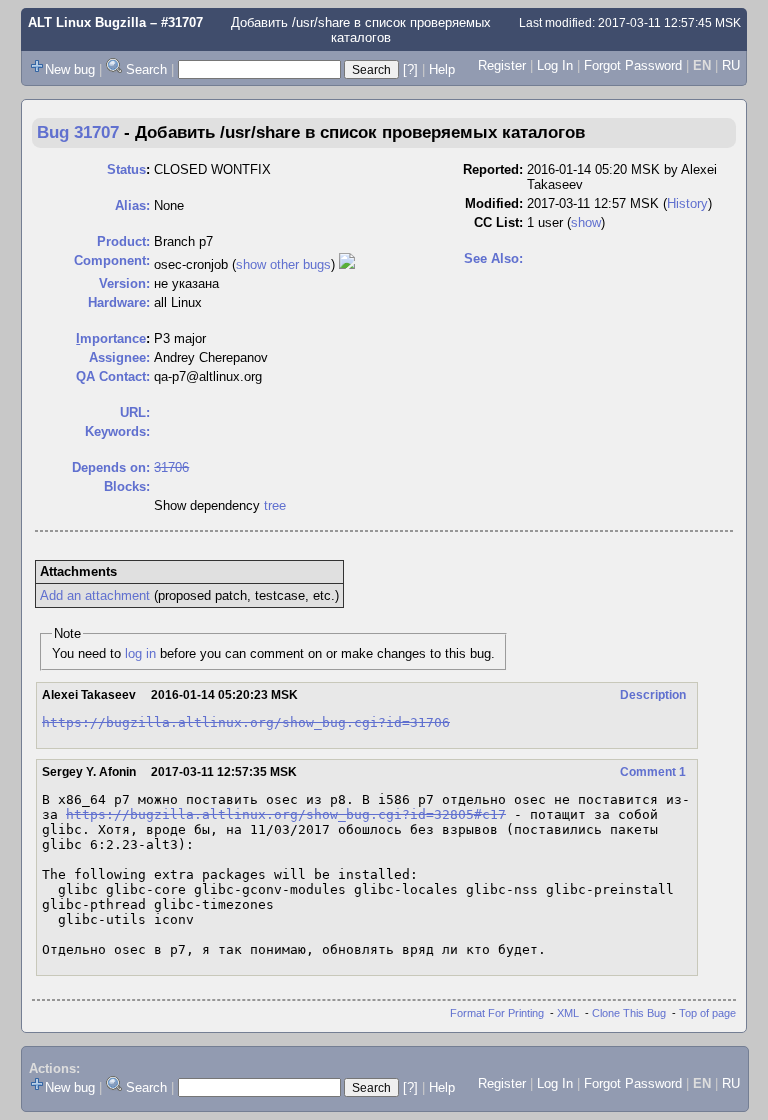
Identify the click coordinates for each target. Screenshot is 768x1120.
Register (502, 65)
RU (731, 65)
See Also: (493, 258)
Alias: (132, 205)
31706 (171, 467)
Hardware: (119, 302)
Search (146, 69)
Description (653, 695)
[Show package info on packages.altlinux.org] (347, 264)
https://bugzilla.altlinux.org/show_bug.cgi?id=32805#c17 (286, 814)
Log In (555, 65)
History (687, 203)
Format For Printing (497, 1013)
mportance (111, 338)
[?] (410, 69)
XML (568, 1013)
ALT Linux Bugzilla (87, 22)
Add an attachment (95, 595)
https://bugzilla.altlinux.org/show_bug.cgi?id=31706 (246, 722)
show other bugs (283, 264)
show (586, 222)
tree (275, 505)
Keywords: (117, 431)
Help (442, 69)
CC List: (498, 222)
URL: (135, 412)
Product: (123, 241)
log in (140, 653)
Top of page (707, 1013)
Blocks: (127, 486)
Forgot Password (633, 65)
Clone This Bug (629, 1013)
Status (126, 169)
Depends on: (111, 467)
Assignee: (119, 357)
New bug (70, 69)
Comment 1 (653, 772)
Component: (112, 260)
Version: (124, 283)
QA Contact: (113, 376)
